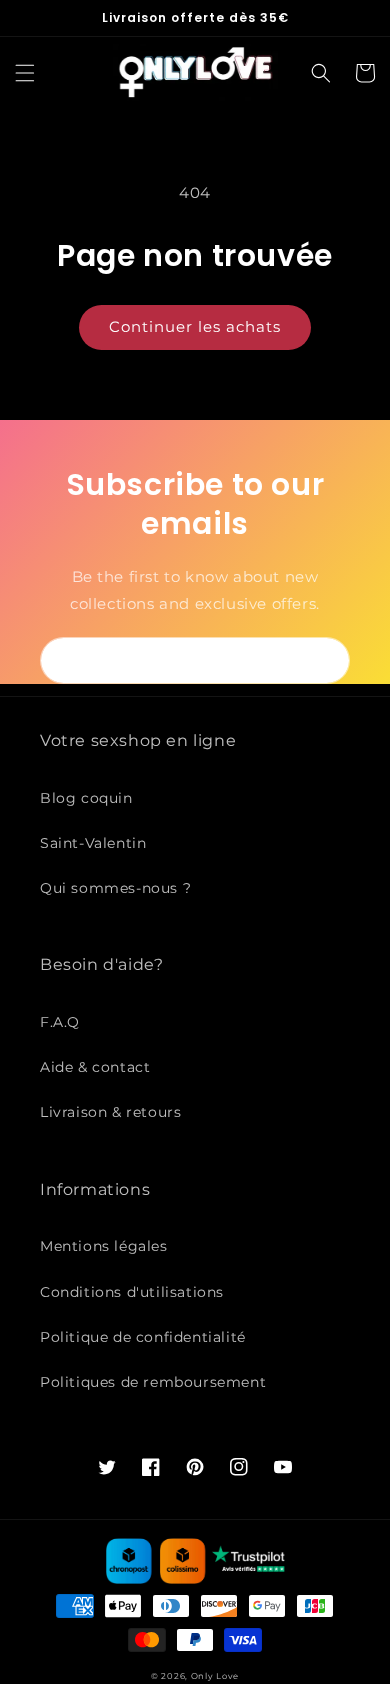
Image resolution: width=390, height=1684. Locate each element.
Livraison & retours (110, 1112)
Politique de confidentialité (143, 1337)
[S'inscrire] (327, 660)
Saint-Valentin (93, 843)
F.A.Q (60, 1022)
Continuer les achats (195, 326)
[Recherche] (321, 73)
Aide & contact (95, 1067)
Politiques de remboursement (153, 1382)
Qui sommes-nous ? (115, 888)
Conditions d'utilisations (132, 1292)
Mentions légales (104, 1246)
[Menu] (25, 73)
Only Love (215, 1676)
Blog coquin (86, 798)
